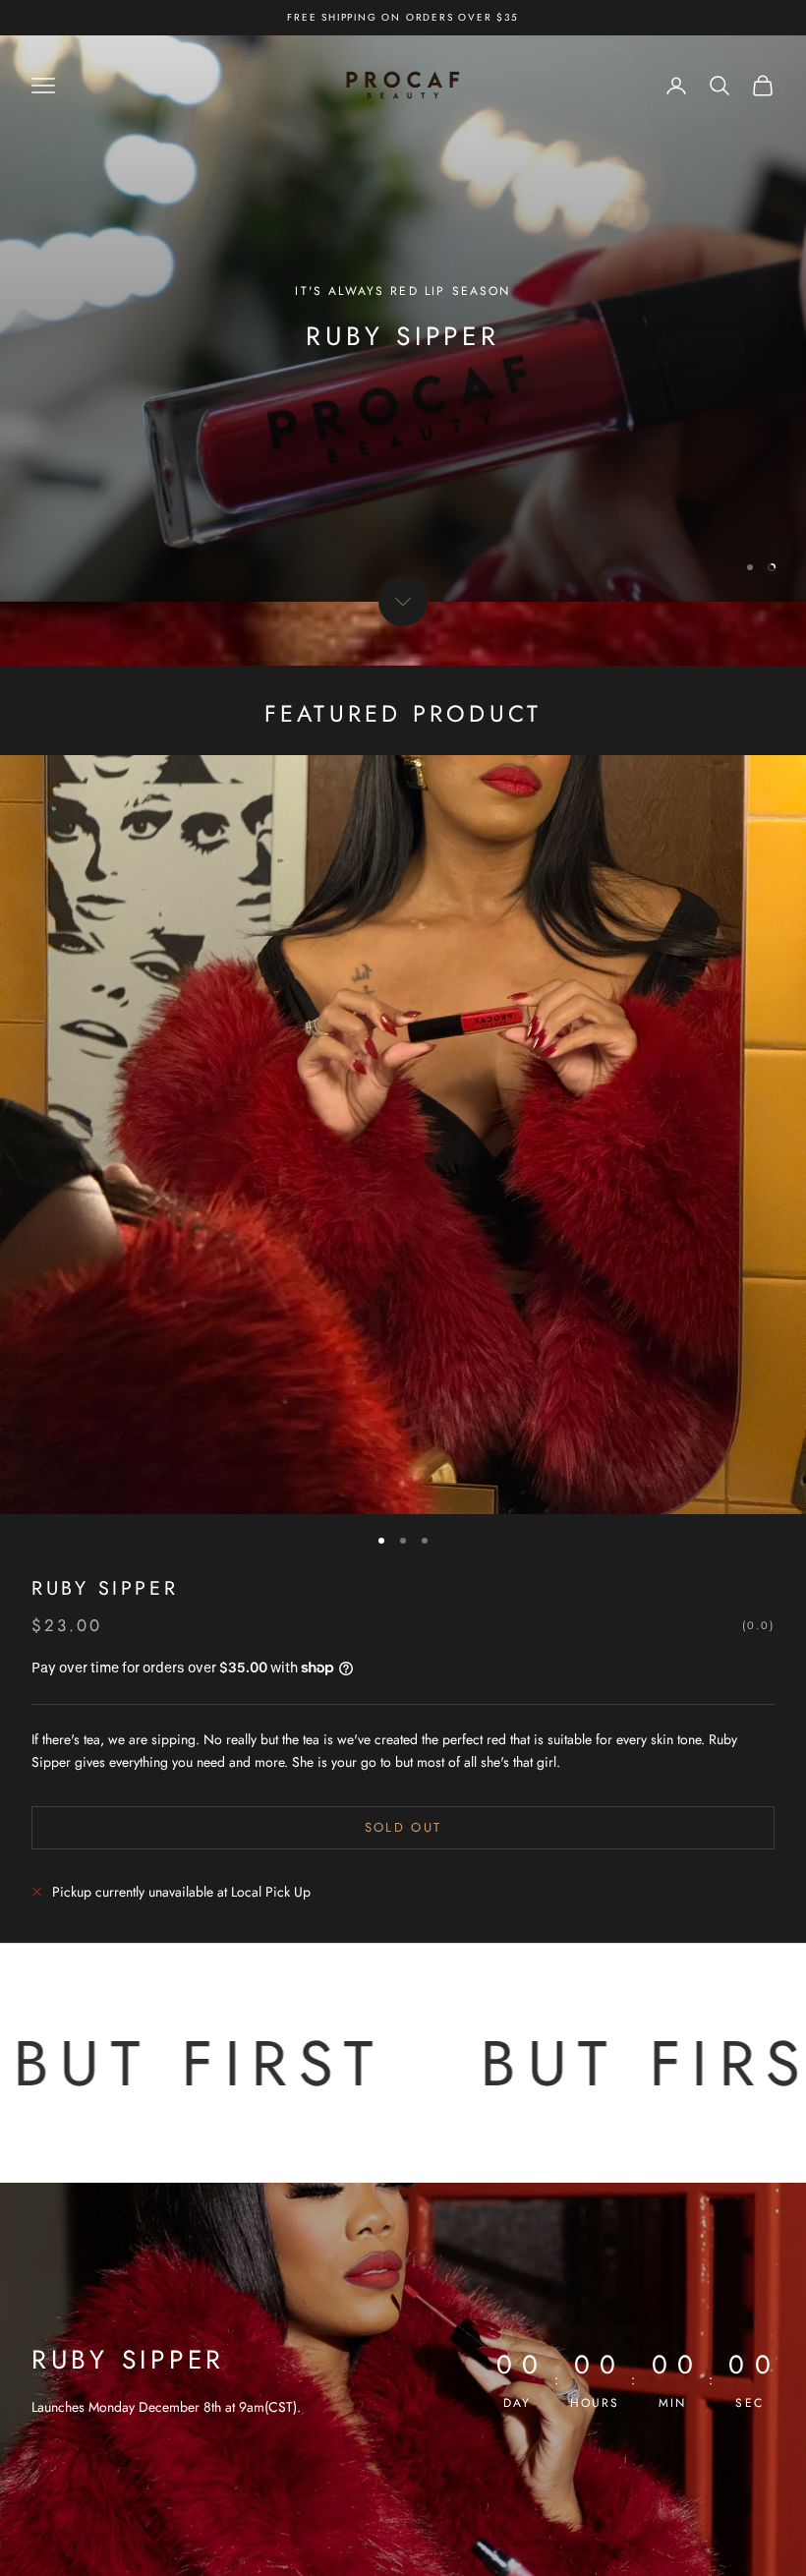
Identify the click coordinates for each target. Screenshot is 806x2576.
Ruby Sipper (105, 1588)
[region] (403, 319)
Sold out (403, 1827)
